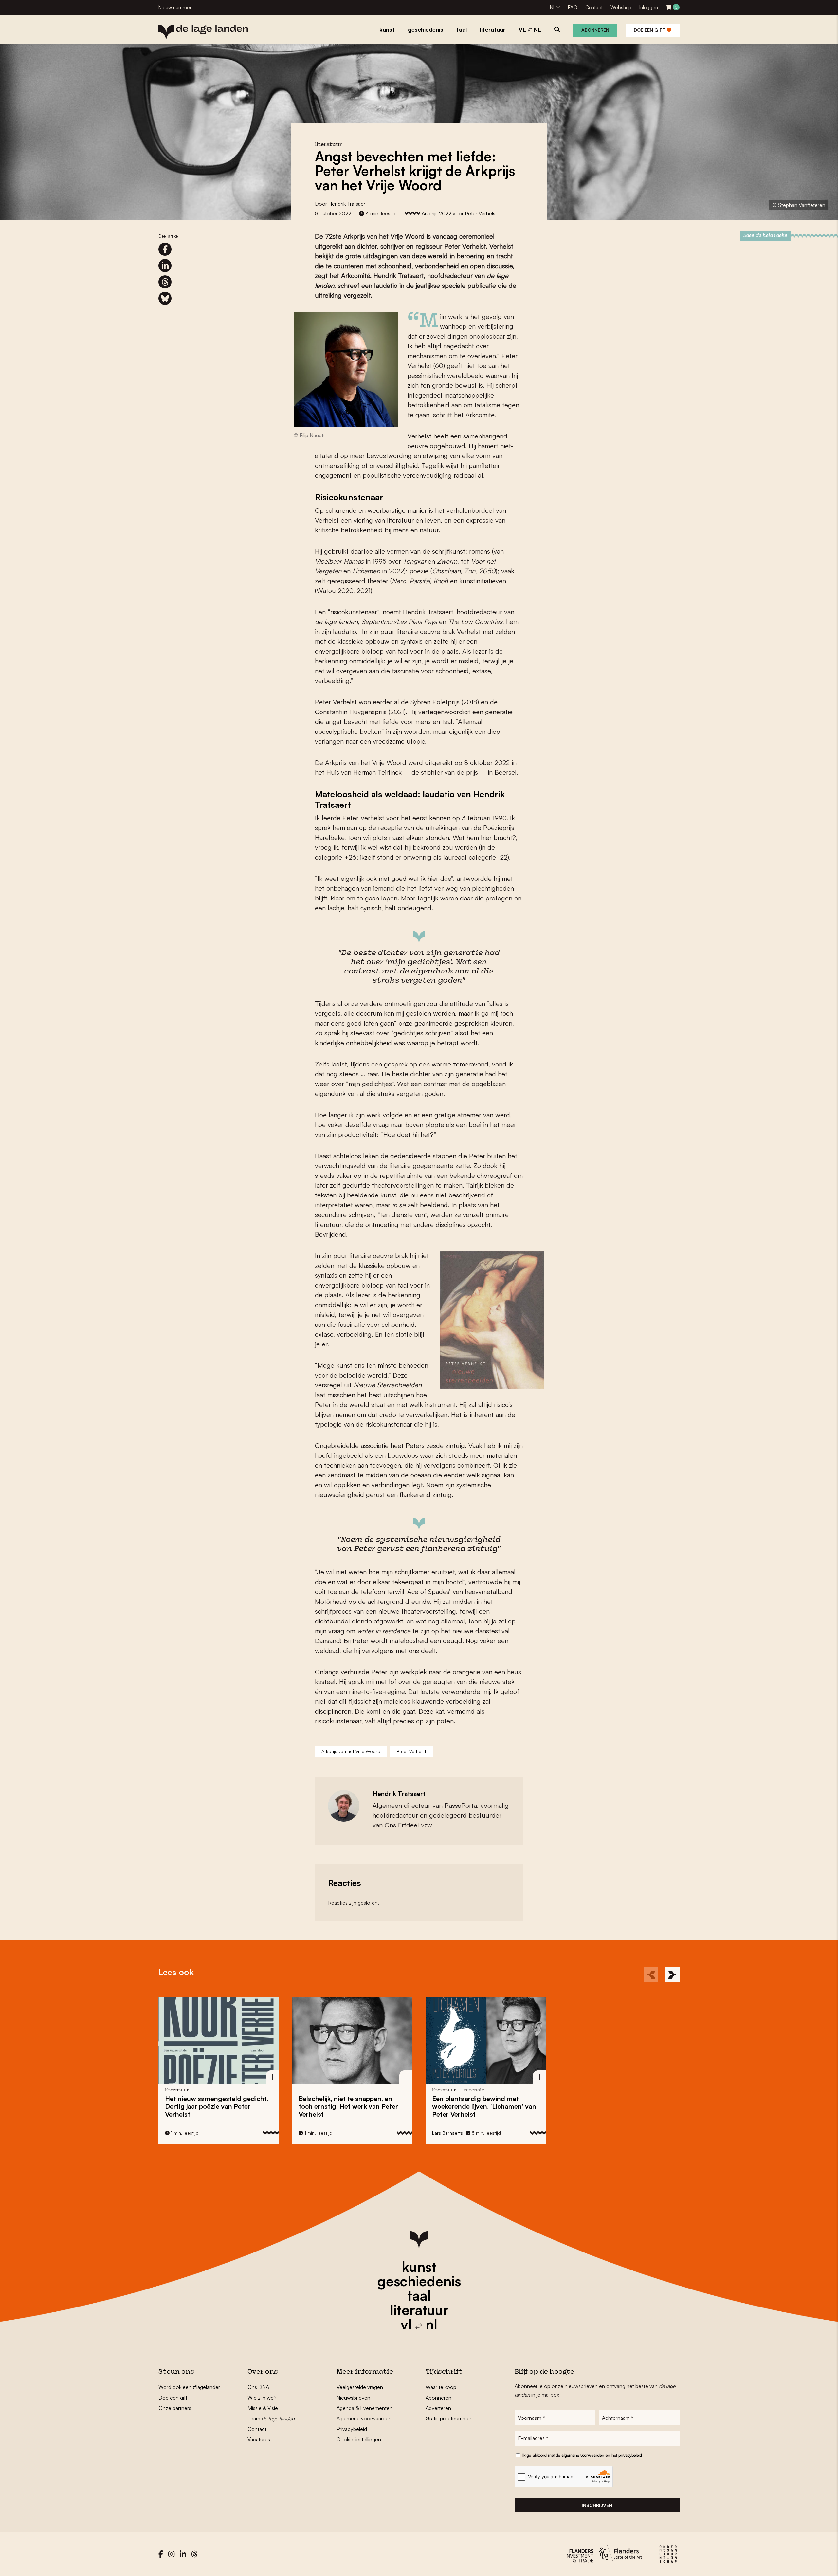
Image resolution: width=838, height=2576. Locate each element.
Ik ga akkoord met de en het (582, 2455)
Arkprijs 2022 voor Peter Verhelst (459, 213)
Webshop (621, 7)
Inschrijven (597, 2505)
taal (419, 2295)
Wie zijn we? (262, 2398)
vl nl (419, 2324)
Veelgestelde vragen (360, 2387)
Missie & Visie (263, 2408)
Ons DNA (258, 2387)
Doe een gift (650, 30)
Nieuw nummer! (176, 7)
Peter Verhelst (411, 1751)
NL (553, 7)
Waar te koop (441, 2387)
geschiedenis (419, 2281)
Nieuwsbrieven (353, 2398)
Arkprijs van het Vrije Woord (351, 1751)
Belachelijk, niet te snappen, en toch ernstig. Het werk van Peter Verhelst (215, 2106)
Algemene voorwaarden (364, 2418)
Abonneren (595, 30)
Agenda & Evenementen (364, 2408)
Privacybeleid (352, 2429)
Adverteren (438, 2408)
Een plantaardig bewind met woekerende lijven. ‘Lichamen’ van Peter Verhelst (351, 2106)
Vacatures (259, 2439)
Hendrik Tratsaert (348, 204)
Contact (594, 7)
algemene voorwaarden (583, 2455)
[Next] (672, 1975)
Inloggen (649, 7)
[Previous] (651, 1975)
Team (271, 2418)
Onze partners (175, 2408)
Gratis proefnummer (448, 2418)
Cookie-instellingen (359, 2439)
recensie (340, 2090)
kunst (419, 2267)
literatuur (419, 2310)
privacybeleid (630, 2455)
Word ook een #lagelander (189, 2387)
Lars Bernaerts (314, 2133)
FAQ (573, 7)
